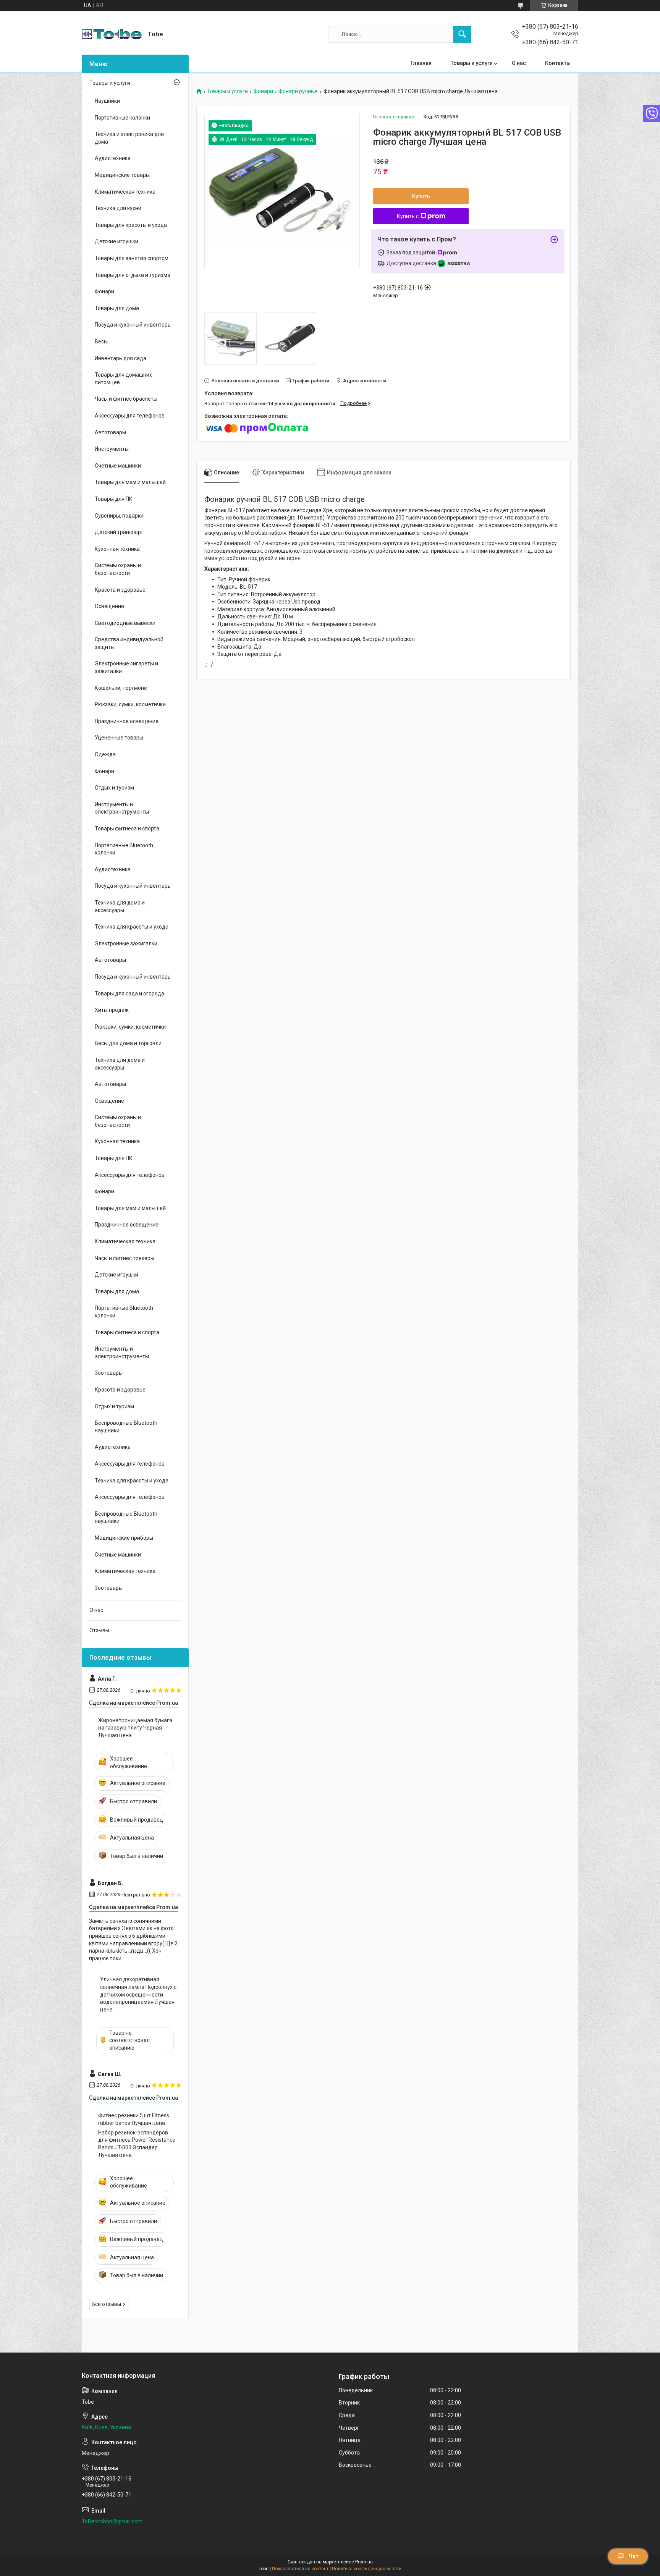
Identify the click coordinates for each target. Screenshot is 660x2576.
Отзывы (99, 1630)
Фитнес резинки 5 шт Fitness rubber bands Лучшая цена (134, 2119)
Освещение (109, 606)
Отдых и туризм (114, 788)
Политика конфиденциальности (367, 2569)
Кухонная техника (117, 549)
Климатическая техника (125, 192)
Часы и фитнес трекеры (125, 1258)
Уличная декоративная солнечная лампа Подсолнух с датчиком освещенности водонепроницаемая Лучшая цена (138, 1994)
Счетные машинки (118, 466)
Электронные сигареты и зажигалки (126, 667)
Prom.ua (364, 2562)
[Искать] (462, 34)
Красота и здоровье (120, 590)
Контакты (558, 63)
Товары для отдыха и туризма (133, 275)
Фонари (263, 91)
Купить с (408, 216)
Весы (101, 341)
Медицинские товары (122, 175)
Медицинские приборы (124, 1538)
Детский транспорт (119, 532)
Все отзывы (106, 2304)
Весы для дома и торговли (128, 1043)
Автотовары (110, 432)
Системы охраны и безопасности (118, 569)
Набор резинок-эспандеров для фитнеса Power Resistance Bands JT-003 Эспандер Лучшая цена (137, 2144)
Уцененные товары (119, 738)
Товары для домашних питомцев (123, 379)
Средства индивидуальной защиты (129, 643)
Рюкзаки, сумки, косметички (130, 704)
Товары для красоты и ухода (131, 225)
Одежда (105, 754)
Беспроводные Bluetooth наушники (126, 1427)
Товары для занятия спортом (132, 258)
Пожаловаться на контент (300, 2569)
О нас (519, 63)
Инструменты (112, 449)
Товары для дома (117, 308)
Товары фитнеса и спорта (127, 828)
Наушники (107, 101)
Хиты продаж (112, 1010)
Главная (421, 63)
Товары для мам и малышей (130, 482)
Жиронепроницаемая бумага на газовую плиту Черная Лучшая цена (135, 1728)
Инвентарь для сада (121, 358)
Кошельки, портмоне (121, 688)
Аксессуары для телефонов (130, 416)
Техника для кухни (118, 208)
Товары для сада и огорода (129, 994)
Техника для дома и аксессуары (120, 906)
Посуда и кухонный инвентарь (133, 325)
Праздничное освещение (127, 721)
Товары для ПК (114, 499)
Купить (421, 196)
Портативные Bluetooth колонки (124, 849)
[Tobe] (112, 34)
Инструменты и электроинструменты (122, 808)
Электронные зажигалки (126, 943)
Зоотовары (109, 1373)
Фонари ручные (298, 91)
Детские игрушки (116, 241)
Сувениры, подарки (119, 516)
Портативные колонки (122, 118)
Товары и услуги (472, 63)
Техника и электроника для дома (129, 138)
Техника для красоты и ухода (132, 927)
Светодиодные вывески (125, 623)
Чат (634, 2556)
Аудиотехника (113, 158)
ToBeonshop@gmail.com (112, 2521)
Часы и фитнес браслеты (126, 399)
